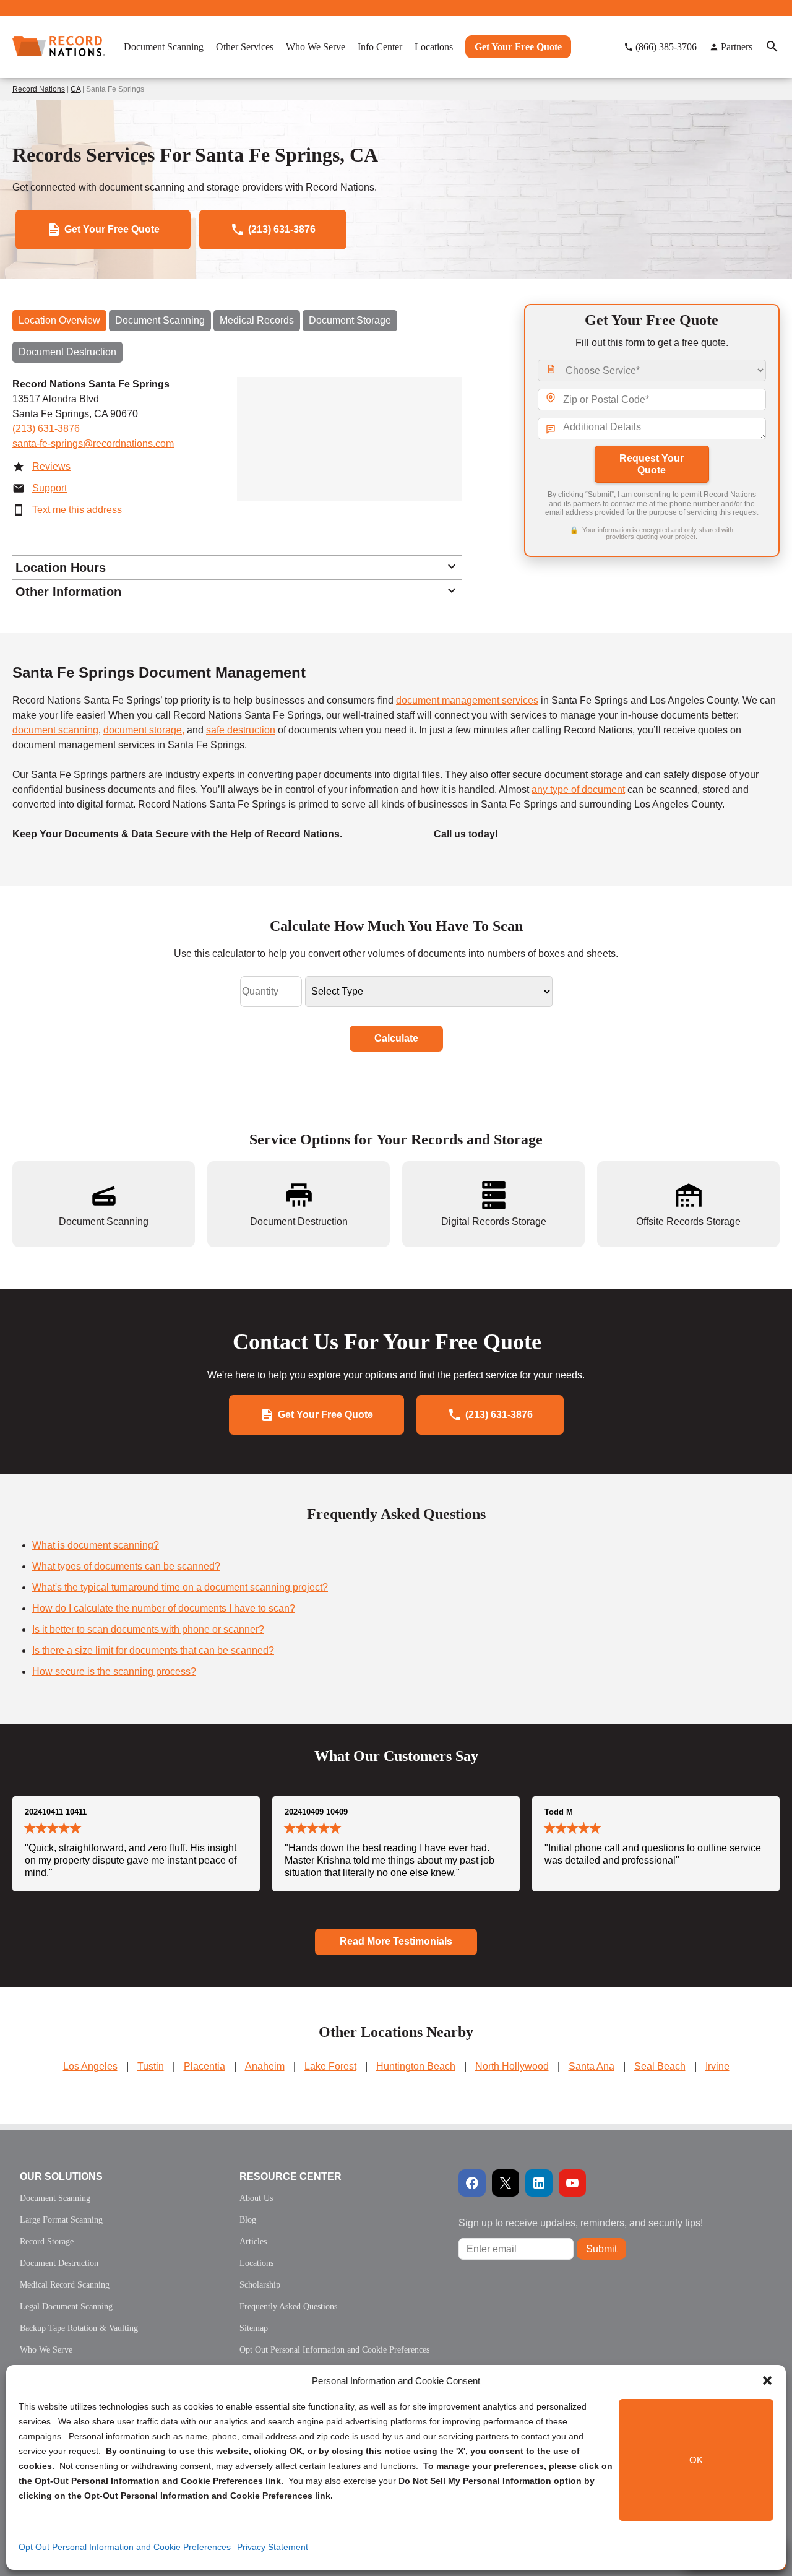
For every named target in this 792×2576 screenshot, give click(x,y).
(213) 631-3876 (46, 429)
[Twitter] (506, 2183)
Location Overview (59, 320)
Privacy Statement (273, 2547)
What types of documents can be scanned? (126, 1566)
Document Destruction (67, 352)
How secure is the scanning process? (114, 1671)
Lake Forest (330, 2066)
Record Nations (39, 89)
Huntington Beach (416, 2066)
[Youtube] (572, 2183)
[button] (767, 2380)
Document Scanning (160, 320)
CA (75, 89)
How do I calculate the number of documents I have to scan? (164, 1608)
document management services (467, 700)
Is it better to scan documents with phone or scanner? (148, 1629)
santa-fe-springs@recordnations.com (93, 443)
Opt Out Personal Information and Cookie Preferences (125, 2547)
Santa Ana (592, 2066)
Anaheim (265, 2066)
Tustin (151, 2066)
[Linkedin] (539, 2183)
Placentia (204, 2066)
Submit (601, 2249)
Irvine (717, 2066)
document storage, (144, 730)
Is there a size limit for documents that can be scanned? (153, 1650)
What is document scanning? (96, 1545)
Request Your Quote (652, 464)
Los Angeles (90, 2066)
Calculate (396, 1038)
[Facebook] (472, 2183)
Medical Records (257, 320)
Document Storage (350, 320)
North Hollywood (512, 2066)
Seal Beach (660, 2066)
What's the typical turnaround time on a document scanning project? (180, 1587)
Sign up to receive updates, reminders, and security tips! (581, 2223)
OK (696, 2460)
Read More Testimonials (396, 1941)
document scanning (55, 730)
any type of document (578, 789)
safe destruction (241, 730)
